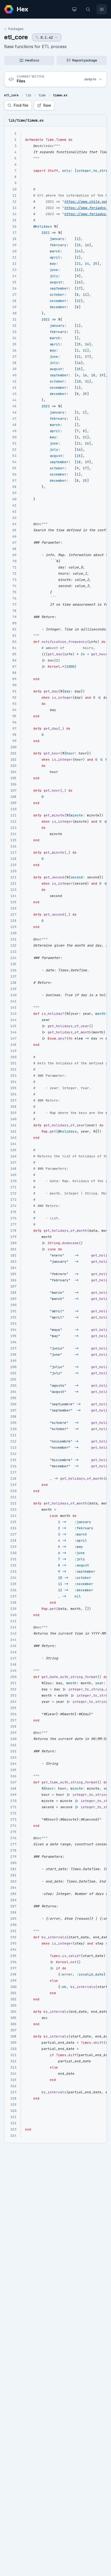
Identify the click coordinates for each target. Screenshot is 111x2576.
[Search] (88, 9)
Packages (16, 29)
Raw (47, 105)
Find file (21, 105)
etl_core (16, 37)
